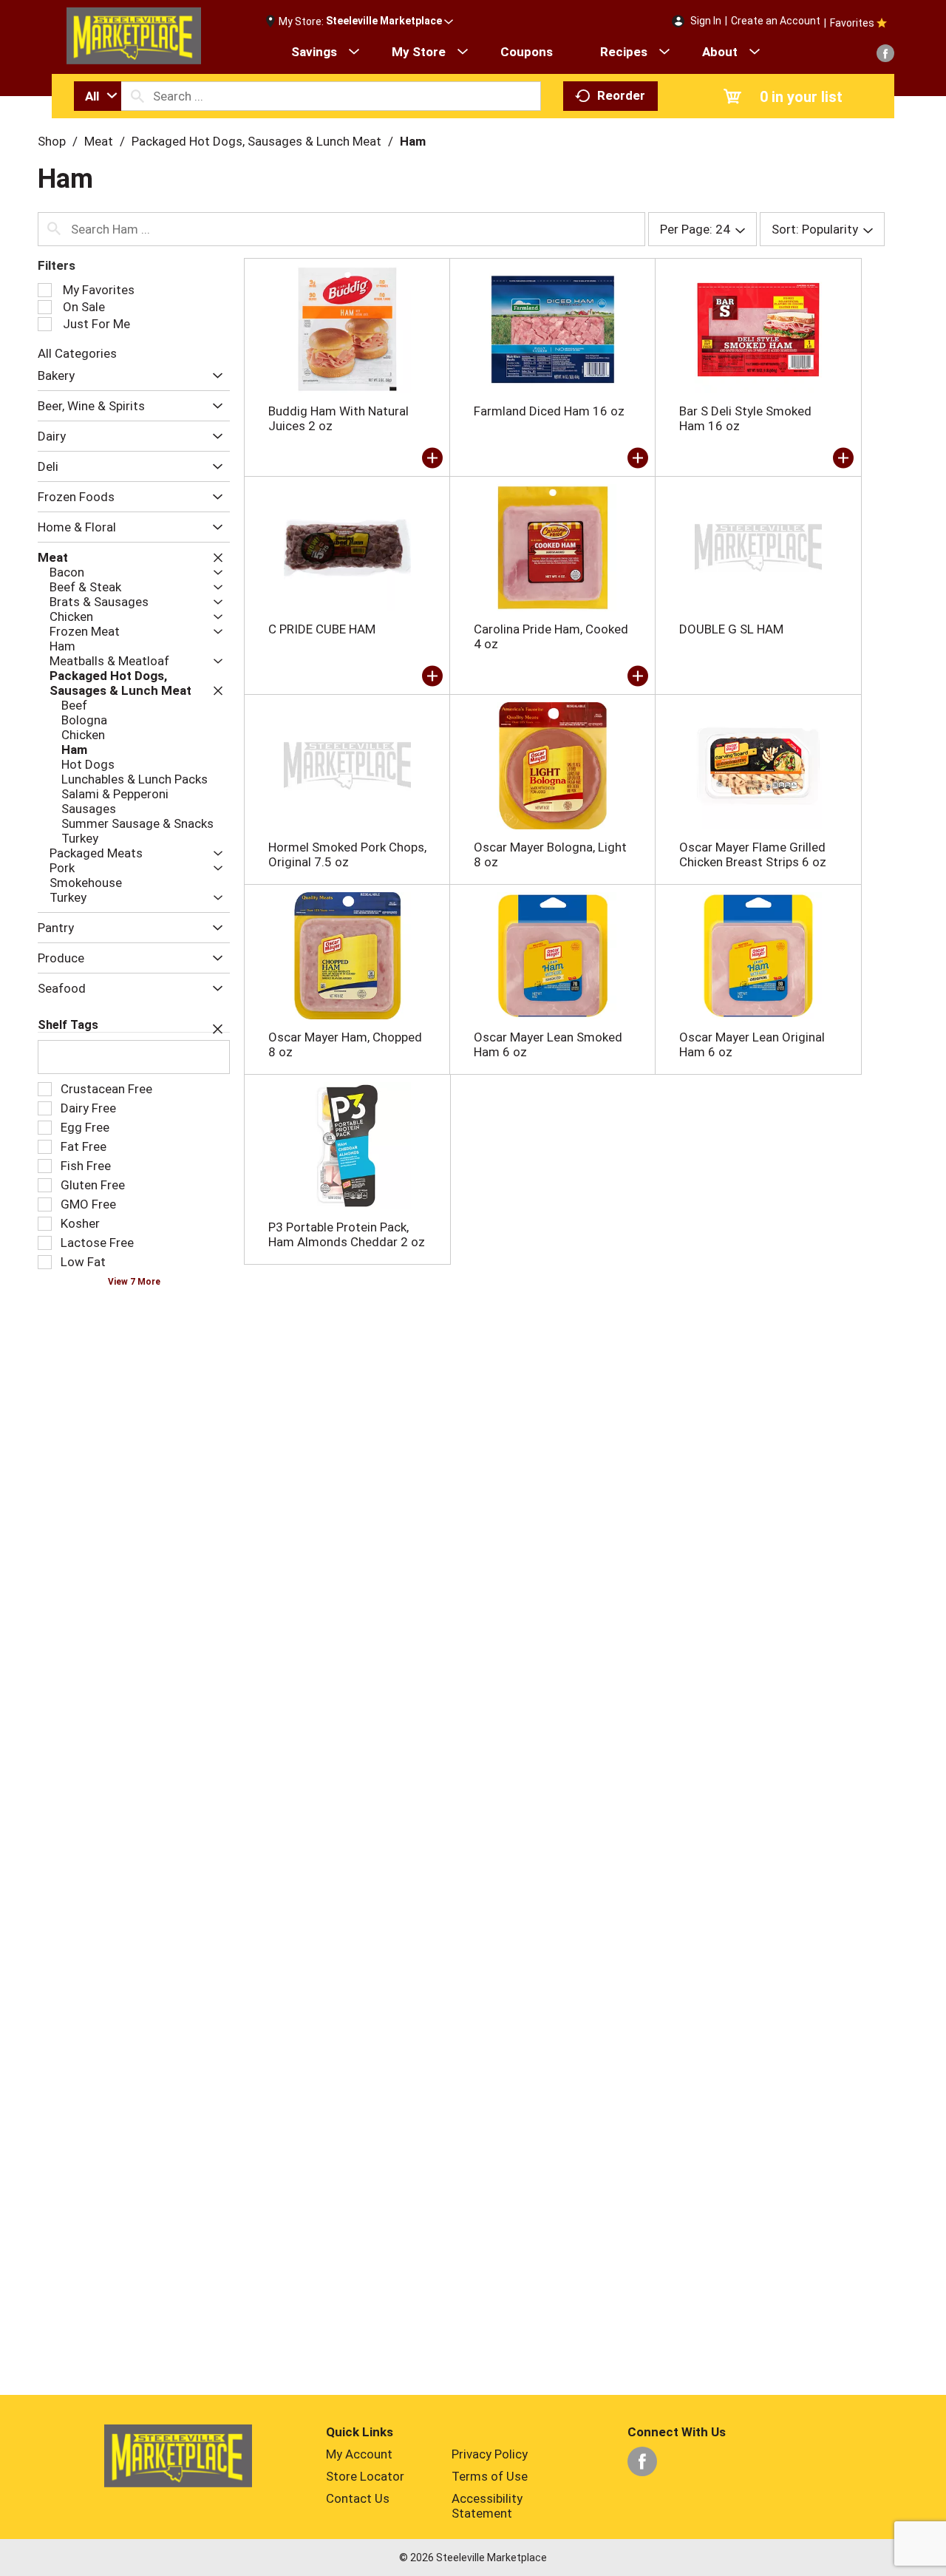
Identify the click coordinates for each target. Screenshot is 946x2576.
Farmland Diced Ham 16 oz (549, 411)
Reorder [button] (621, 95)
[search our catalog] (137, 96)
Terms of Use (490, 2476)
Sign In (706, 21)
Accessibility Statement (487, 2506)
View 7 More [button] (134, 1282)
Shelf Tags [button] (68, 1025)
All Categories (77, 353)
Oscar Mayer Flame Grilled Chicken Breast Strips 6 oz (753, 854)
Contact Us (358, 2498)
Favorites (852, 23)
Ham (413, 141)
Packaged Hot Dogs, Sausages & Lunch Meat (256, 141)
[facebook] (885, 53)
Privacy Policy (490, 2454)
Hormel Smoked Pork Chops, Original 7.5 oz (347, 854)
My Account (359, 2454)
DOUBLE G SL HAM (731, 629)
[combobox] (98, 96)
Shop (52, 141)
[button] (389, 21)
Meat (99, 141)
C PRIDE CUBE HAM (322, 629)
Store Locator (365, 2476)
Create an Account (776, 21)
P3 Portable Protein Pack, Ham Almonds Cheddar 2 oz (347, 1234)
